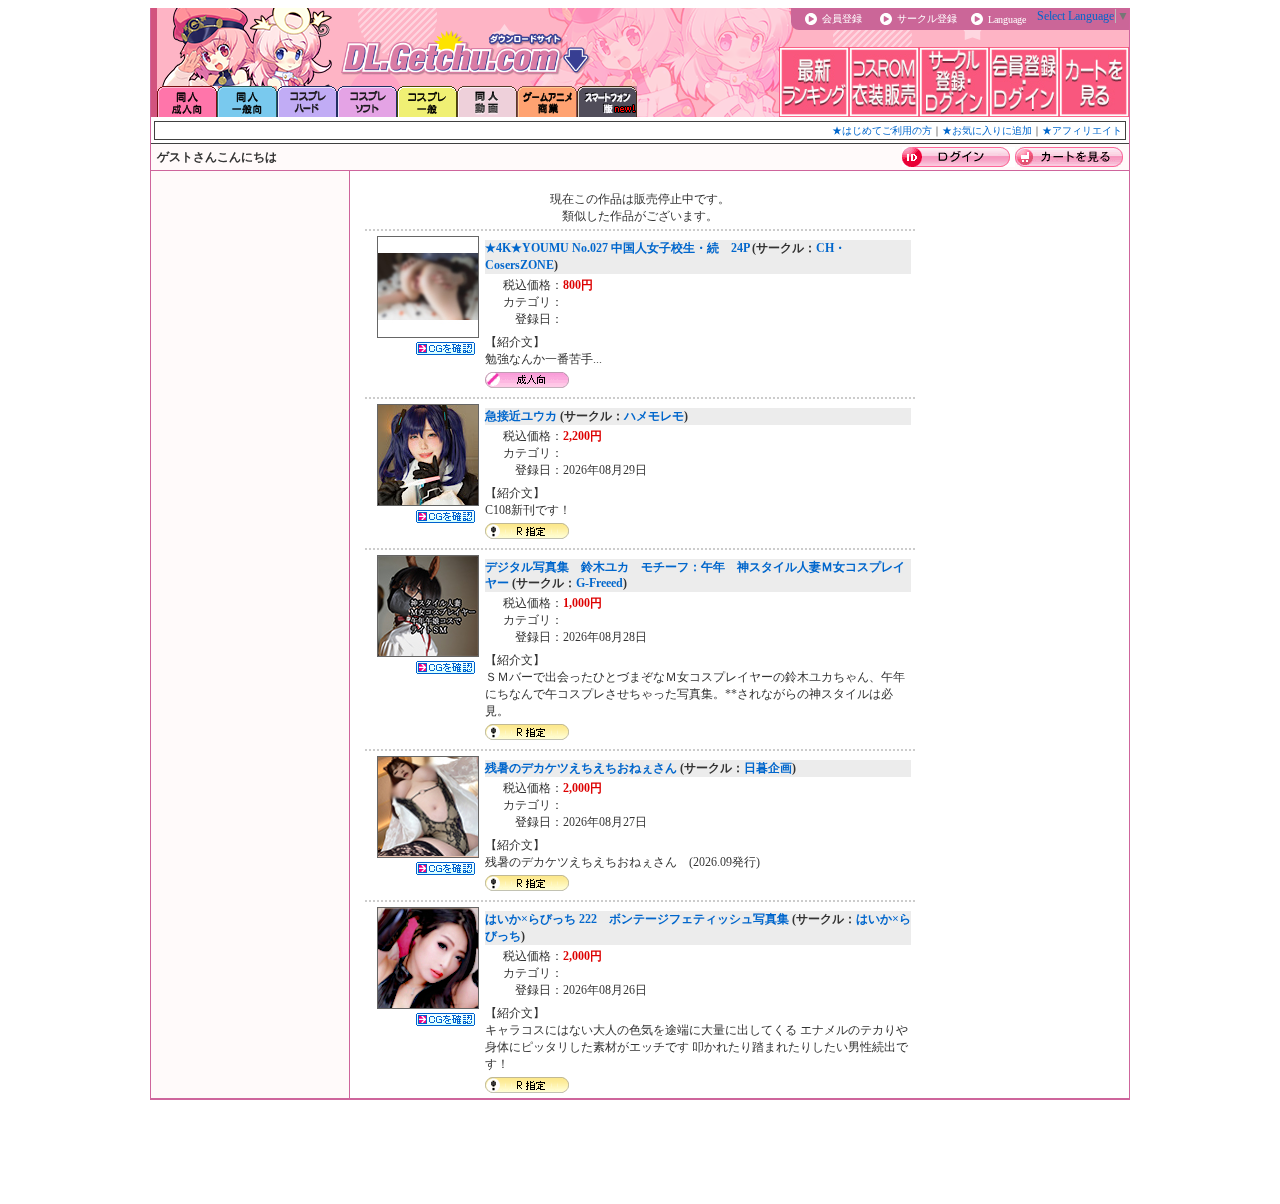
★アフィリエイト (1082, 130)
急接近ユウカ (521, 416)
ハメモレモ (654, 416)
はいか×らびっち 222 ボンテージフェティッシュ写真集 (637, 919)
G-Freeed (599, 583)
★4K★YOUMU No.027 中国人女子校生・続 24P (617, 248)
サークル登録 (927, 18)
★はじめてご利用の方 (882, 130)
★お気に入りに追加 (987, 130)
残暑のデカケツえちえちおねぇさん (581, 768)
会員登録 (842, 18)
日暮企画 (768, 768)
